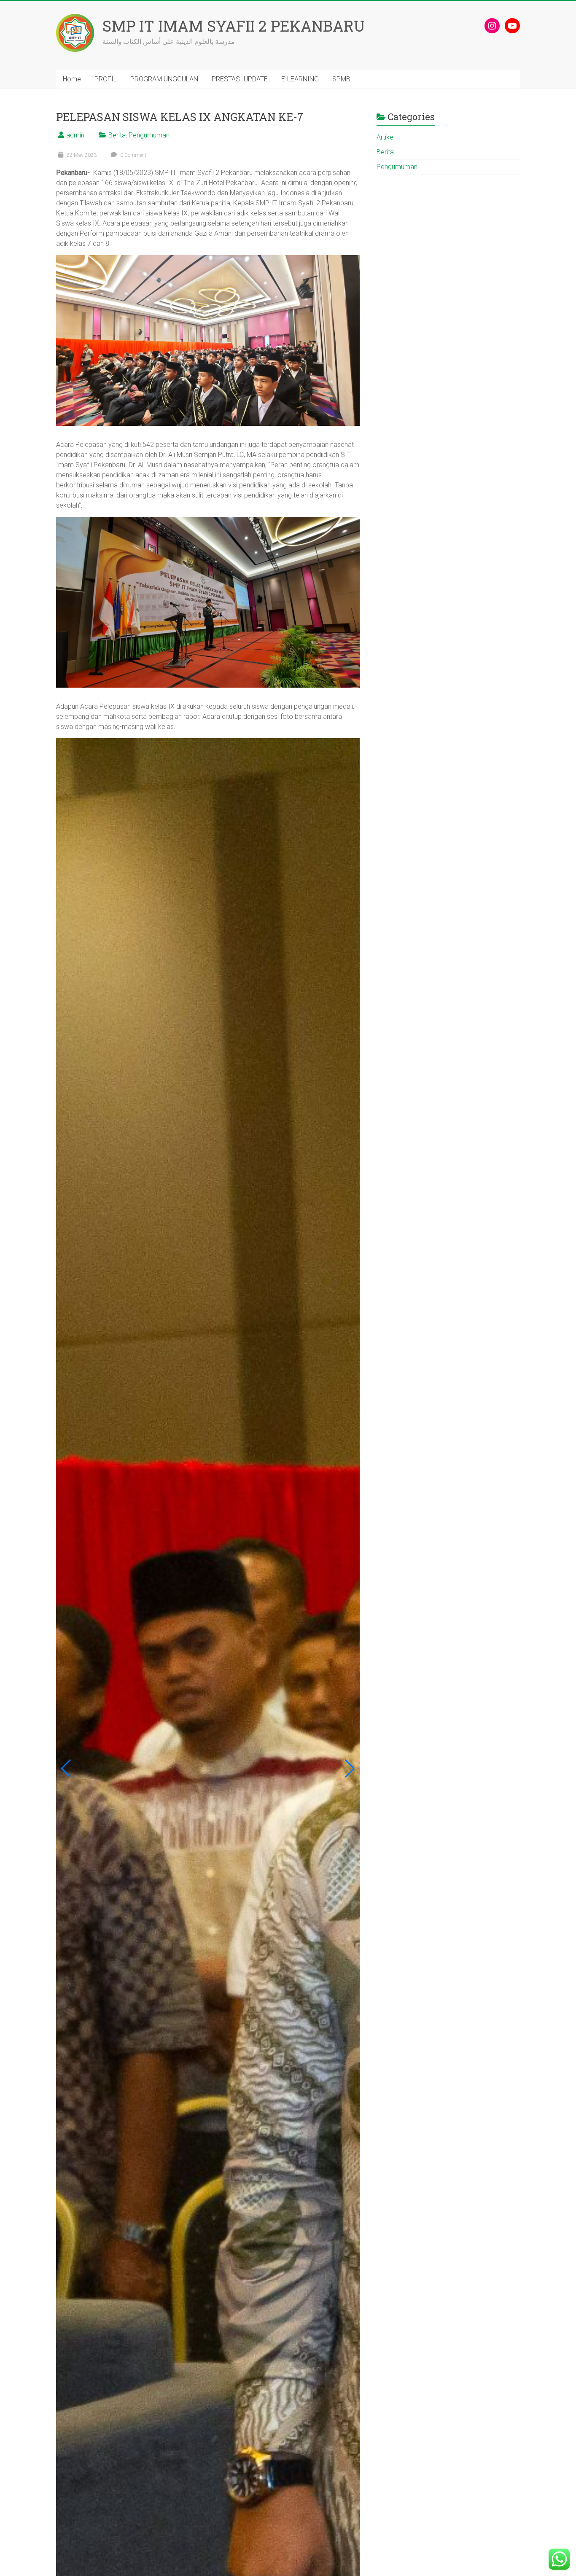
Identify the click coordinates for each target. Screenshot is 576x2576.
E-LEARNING (300, 79)
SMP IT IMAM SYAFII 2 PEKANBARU (234, 26)
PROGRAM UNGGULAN (164, 79)
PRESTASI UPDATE (240, 79)
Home (72, 79)
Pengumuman (149, 135)
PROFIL (106, 79)
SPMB (341, 79)
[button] (66, 1769)
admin (75, 135)
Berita (117, 135)
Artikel (386, 137)
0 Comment (133, 155)
